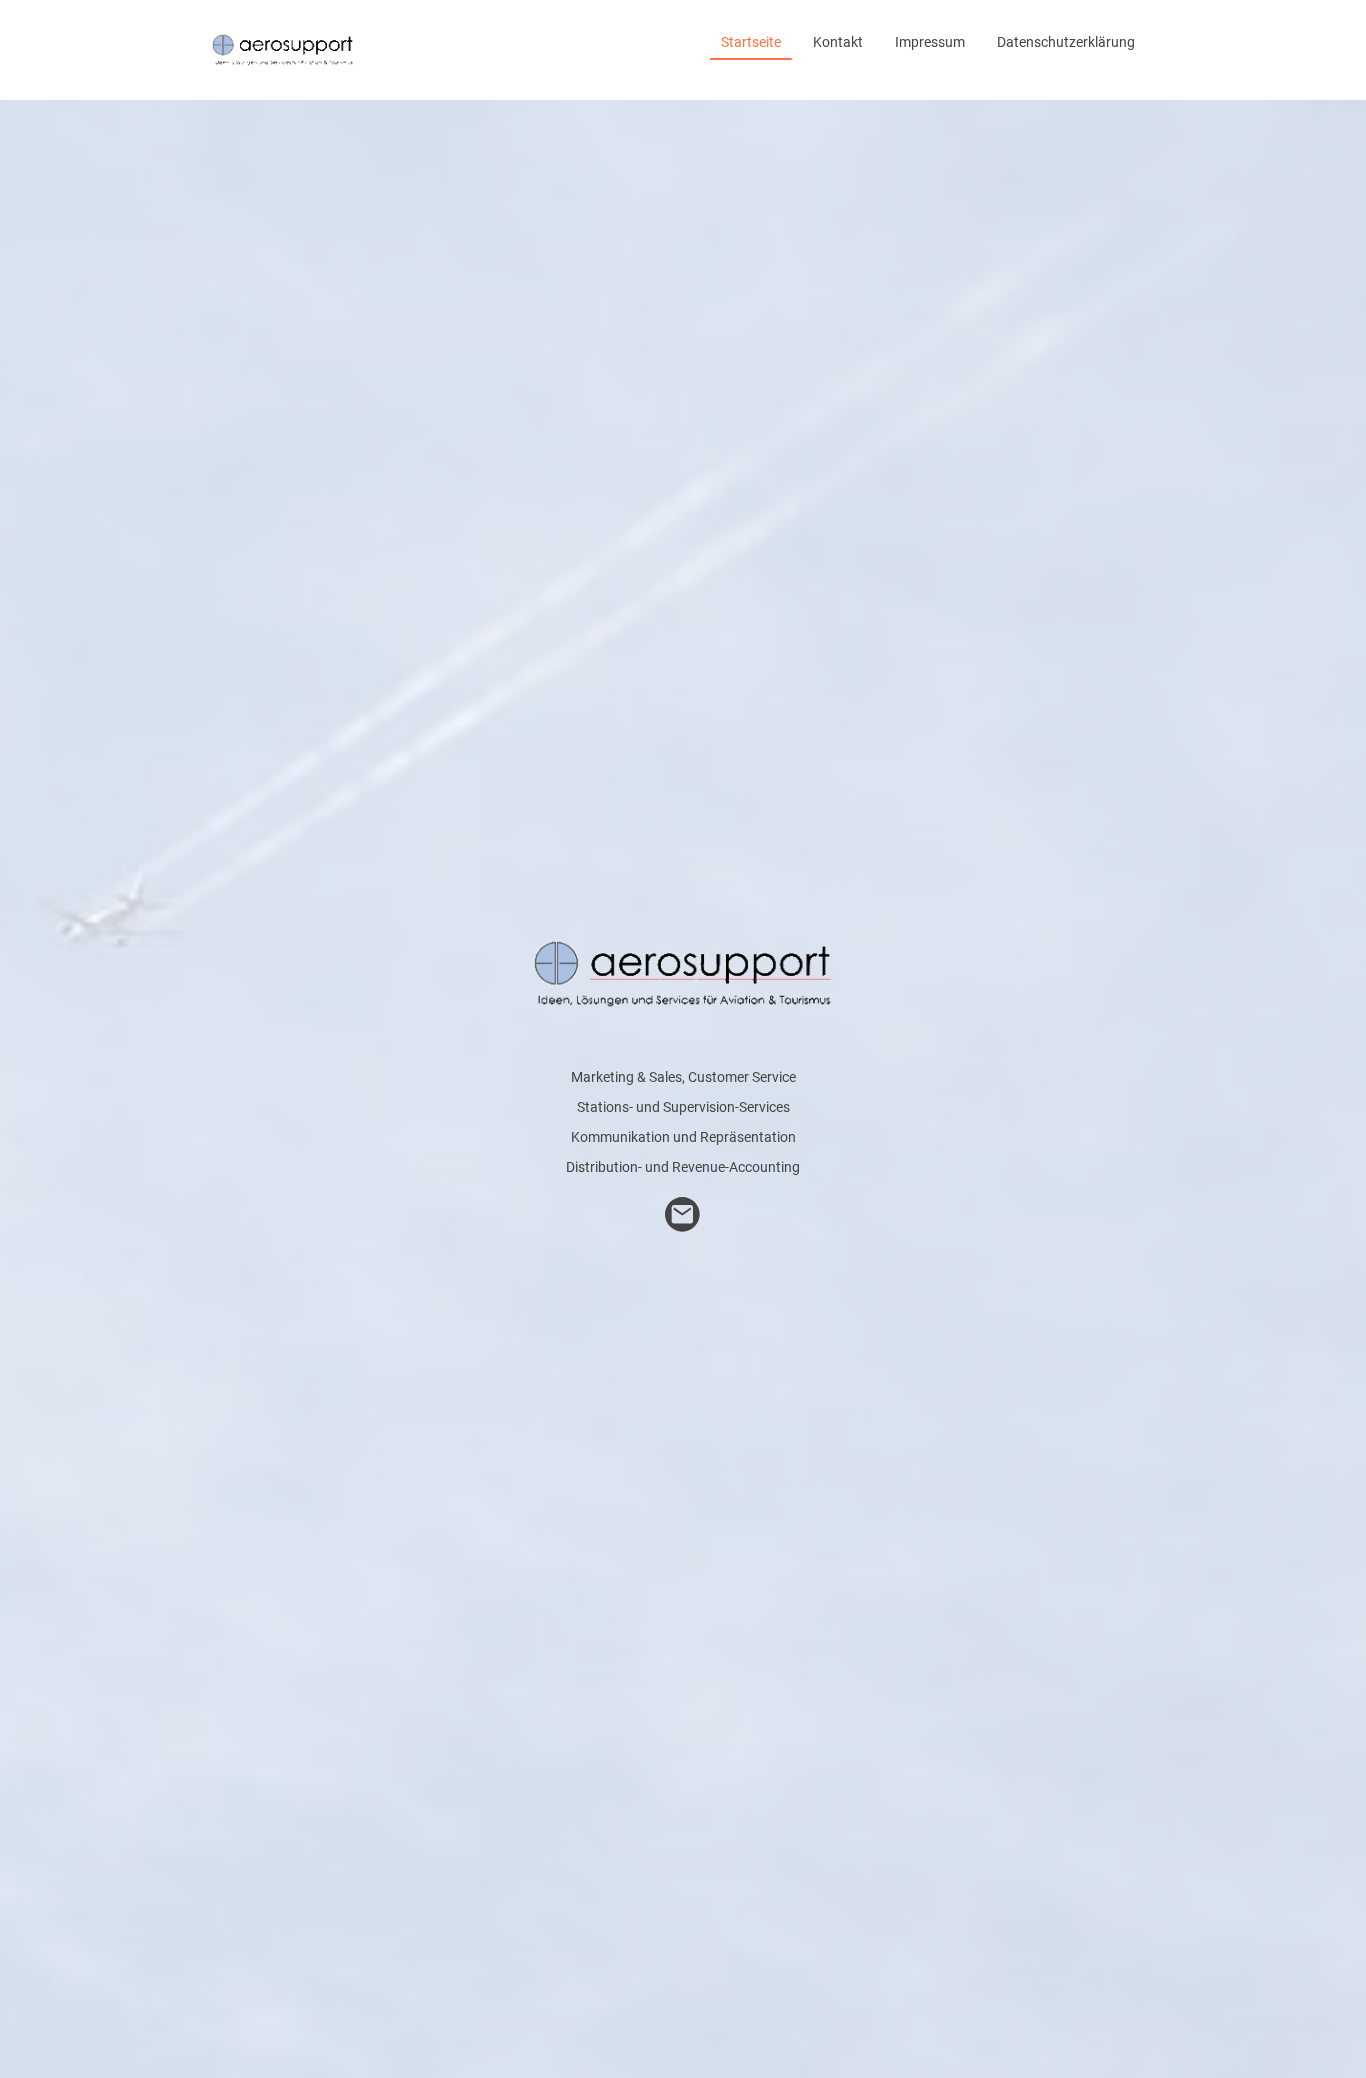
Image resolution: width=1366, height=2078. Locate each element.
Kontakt (838, 42)
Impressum (930, 42)
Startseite (751, 42)
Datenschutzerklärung (1066, 42)
